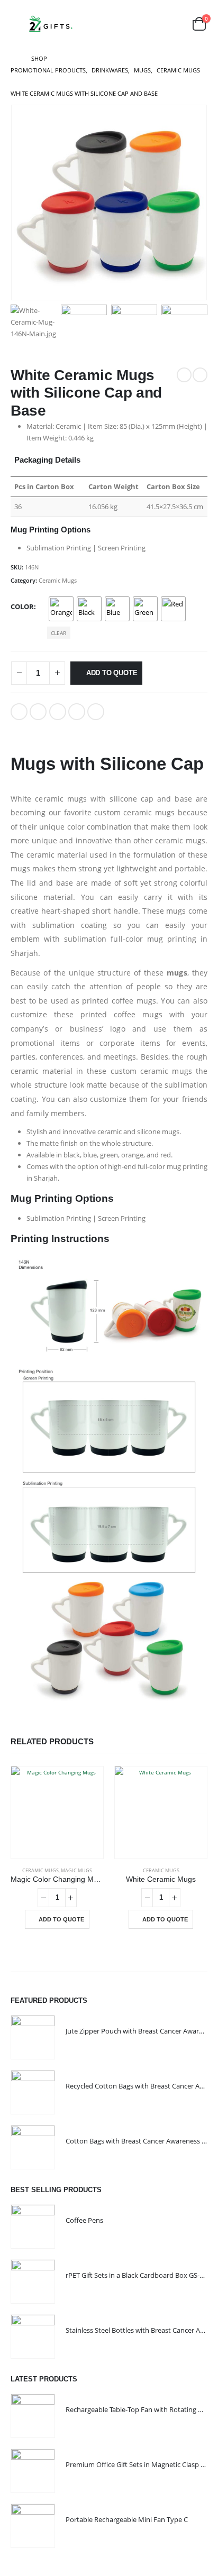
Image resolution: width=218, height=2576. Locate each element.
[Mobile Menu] (18, 24)
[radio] (61, 609)
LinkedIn (58, 712)
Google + (77, 712)
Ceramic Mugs (58, 580)
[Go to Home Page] (13, 59)
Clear (58, 633)
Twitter (38, 712)
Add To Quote (112, 673)
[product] (57, 1813)
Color (22, 606)
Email (96, 712)
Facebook (19, 712)
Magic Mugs (76, 1870)
